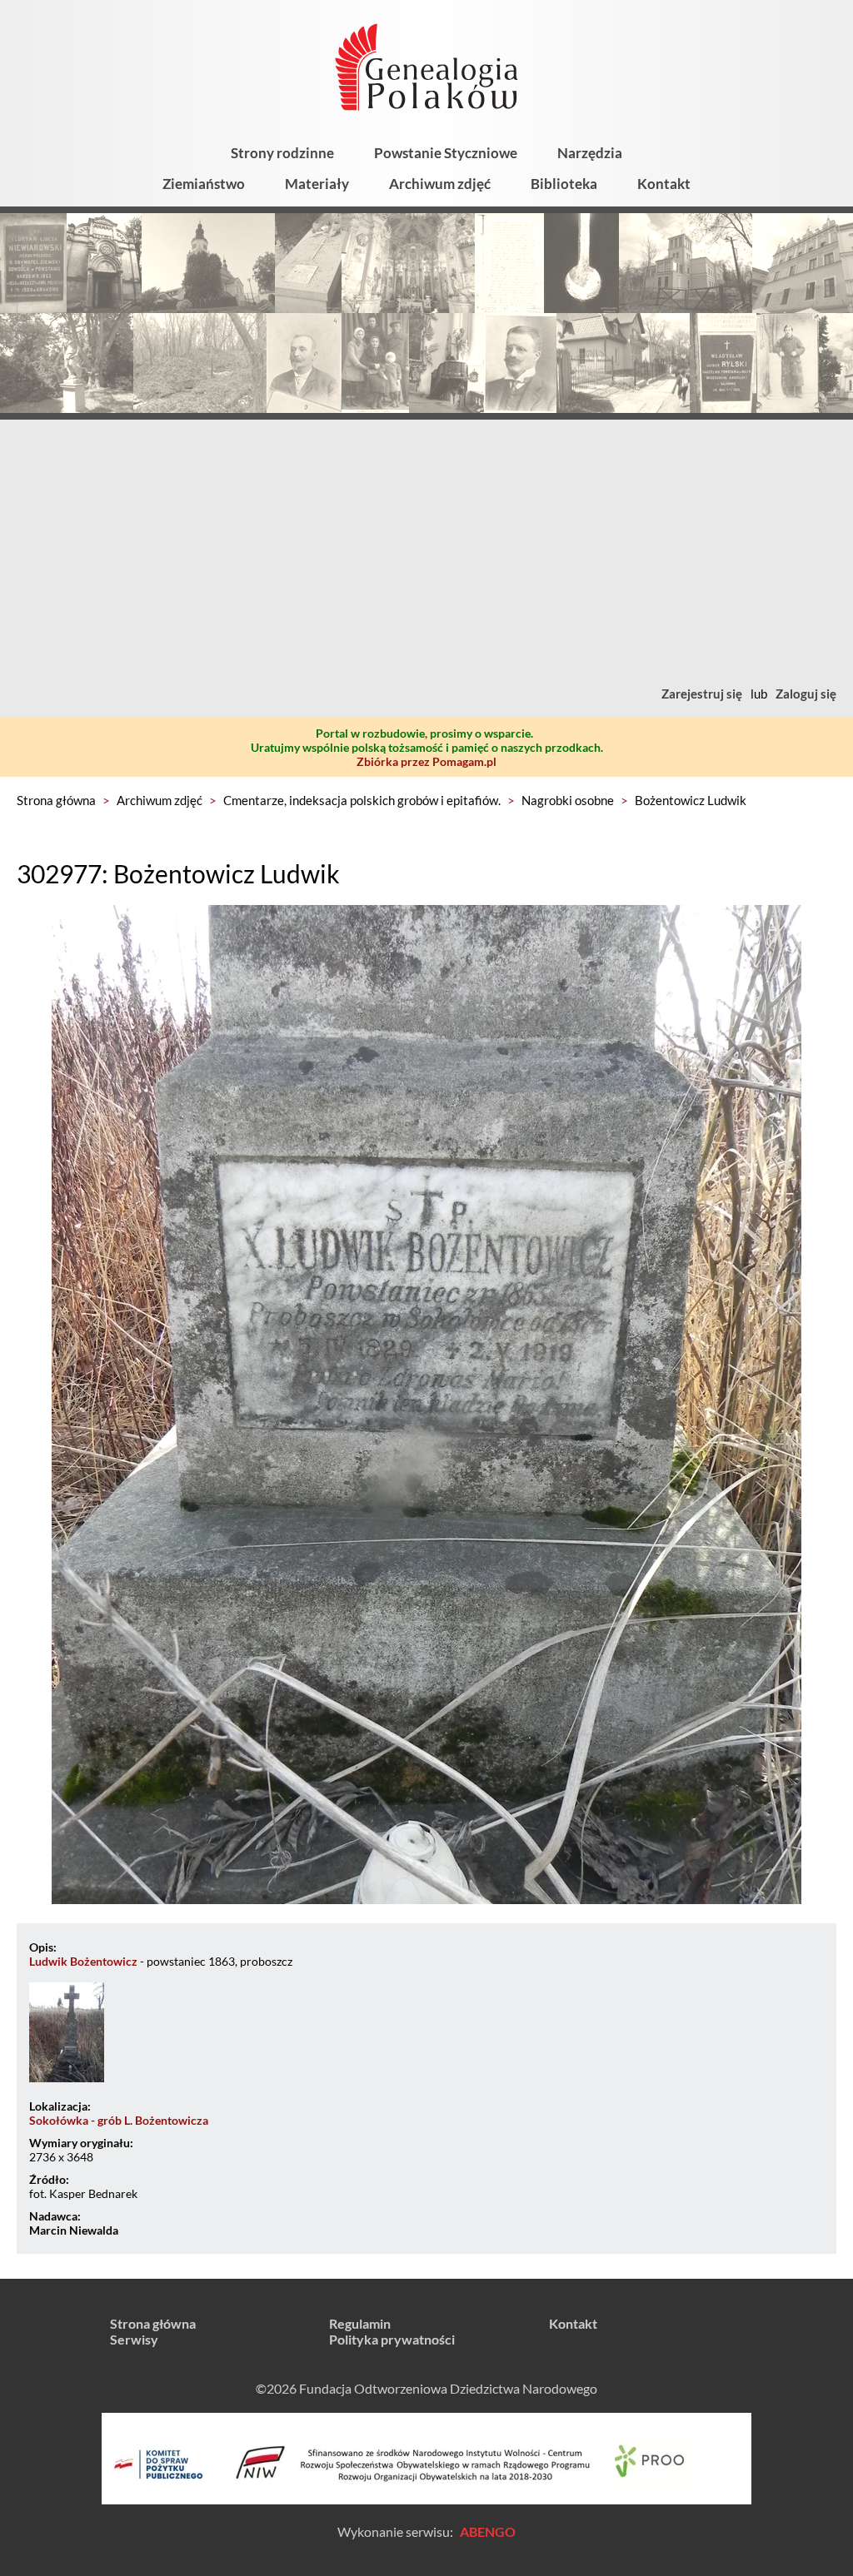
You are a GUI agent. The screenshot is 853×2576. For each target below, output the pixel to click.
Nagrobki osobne (568, 800)
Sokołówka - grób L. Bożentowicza (119, 2120)
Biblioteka (564, 184)
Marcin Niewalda (74, 2230)
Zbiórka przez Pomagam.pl (426, 761)
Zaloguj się (806, 694)
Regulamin (360, 2323)
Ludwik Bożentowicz (83, 1961)
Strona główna (56, 800)
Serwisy (134, 2339)
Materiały (317, 184)
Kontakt (664, 184)
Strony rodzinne (282, 153)
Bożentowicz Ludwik (691, 800)
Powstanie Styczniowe (446, 153)
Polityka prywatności (392, 2339)
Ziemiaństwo (204, 184)
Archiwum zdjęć (440, 184)
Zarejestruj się (702, 694)
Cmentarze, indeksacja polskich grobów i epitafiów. (362, 800)
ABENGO (488, 2531)
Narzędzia (590, 153)
